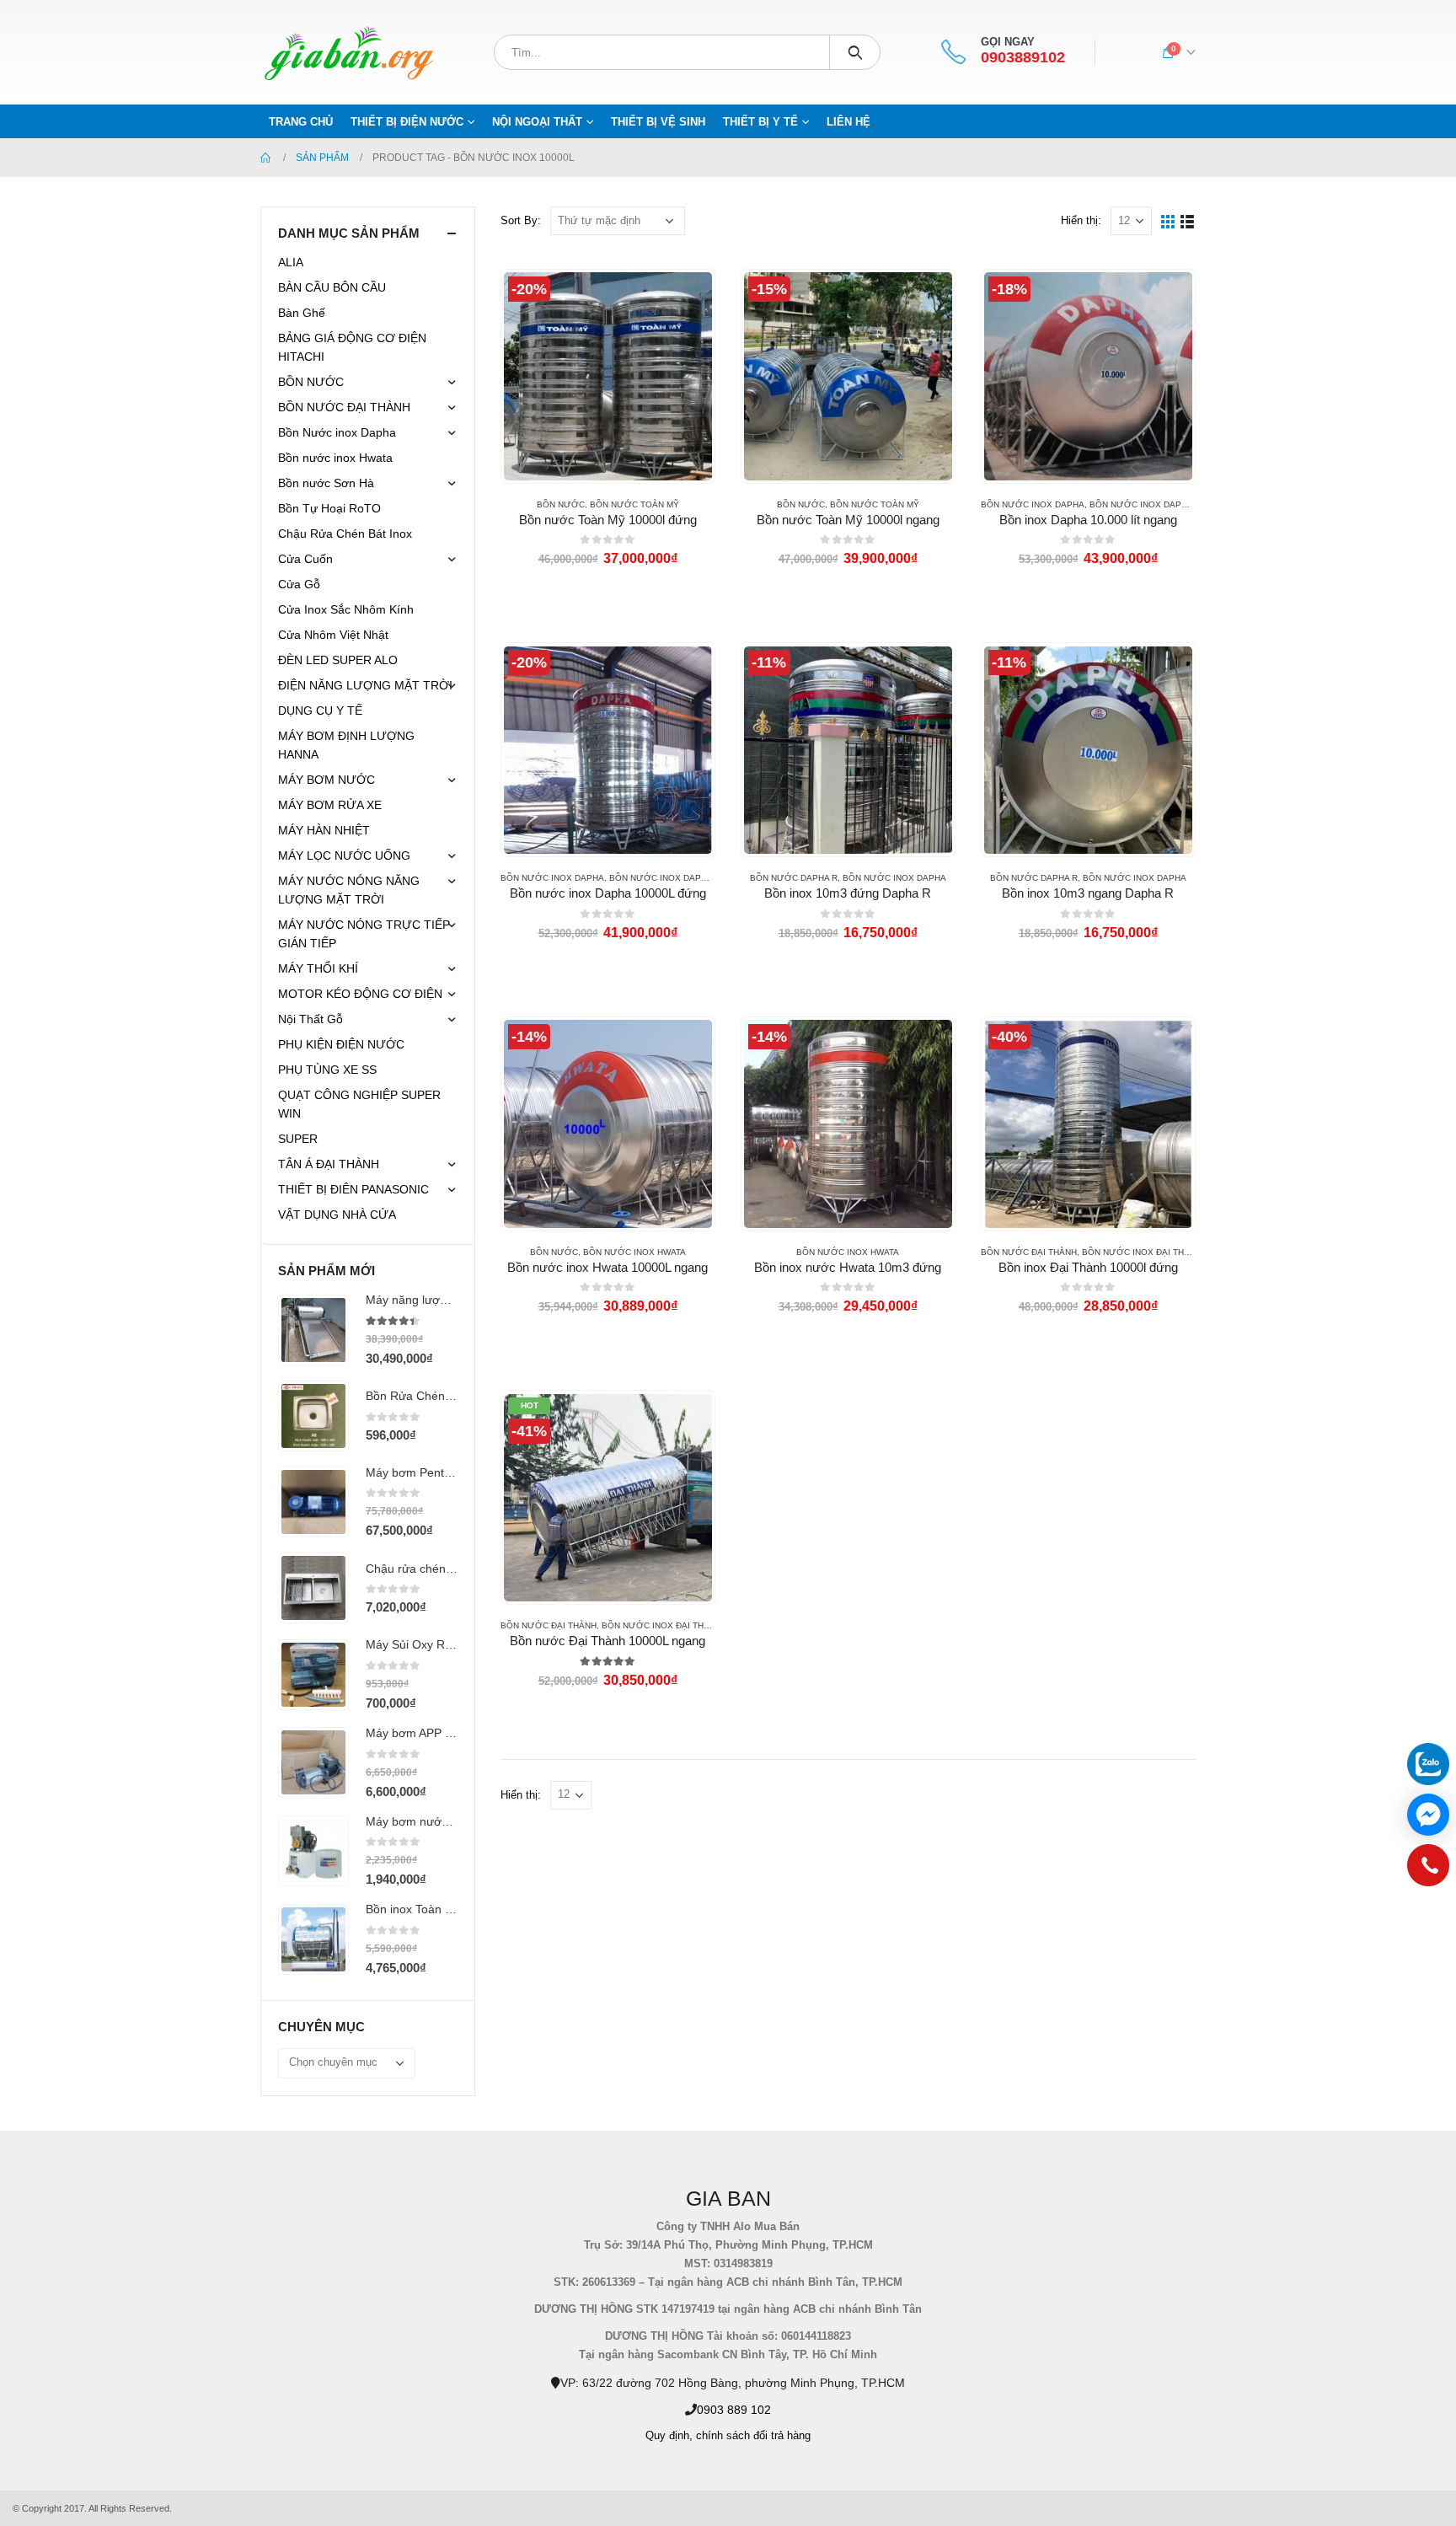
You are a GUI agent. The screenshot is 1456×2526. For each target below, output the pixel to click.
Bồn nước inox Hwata (634, 1252)
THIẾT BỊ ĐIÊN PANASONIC (353, 1189)
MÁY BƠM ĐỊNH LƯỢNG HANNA (346, 745)
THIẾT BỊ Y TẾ (760, 122)
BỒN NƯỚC (561, 504)
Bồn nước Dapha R (794, 878)
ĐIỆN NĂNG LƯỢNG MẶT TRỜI (365, 685)
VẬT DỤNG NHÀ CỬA (337, 1215)
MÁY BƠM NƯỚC (327, 780)
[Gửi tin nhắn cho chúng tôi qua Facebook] (1428, 1815)
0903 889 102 (734, 2410)
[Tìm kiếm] (855, 52)
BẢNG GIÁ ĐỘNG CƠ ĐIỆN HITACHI (352, 347)
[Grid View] (1168, 220)
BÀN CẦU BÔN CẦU (332, 287)
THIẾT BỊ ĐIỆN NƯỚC (407, 122)
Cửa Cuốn (305, 559)
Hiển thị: (1081, 220)
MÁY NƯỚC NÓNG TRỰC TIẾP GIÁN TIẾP (364, 934)
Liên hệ (848, 122)
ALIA (291, 262)
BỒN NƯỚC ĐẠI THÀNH (1029, 1252)
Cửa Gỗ (299, 584)
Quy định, (669, 2436)
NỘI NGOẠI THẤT (537, 122)
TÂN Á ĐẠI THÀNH (329, 1164)
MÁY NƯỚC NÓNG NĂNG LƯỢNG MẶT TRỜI (349, 890)
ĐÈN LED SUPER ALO (338, 660)
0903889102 (1023, 58)
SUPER (298, 1139)
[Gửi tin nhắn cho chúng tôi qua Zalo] (1428, 1764)
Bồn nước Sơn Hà (326, 483)
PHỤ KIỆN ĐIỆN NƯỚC (341, 1044)
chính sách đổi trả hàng (753, 2436)
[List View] (1188, 220)
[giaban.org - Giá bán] (349, 52)
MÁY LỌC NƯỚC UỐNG (344, 855)
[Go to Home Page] (266, 158)
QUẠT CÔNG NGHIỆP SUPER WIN (359, 1104)
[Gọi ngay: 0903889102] (1428, 1869)
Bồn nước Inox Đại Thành (1142, 1252)
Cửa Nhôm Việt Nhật (333, 635)
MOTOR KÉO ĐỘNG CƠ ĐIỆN (360, 994)
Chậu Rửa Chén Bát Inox (345, 534)
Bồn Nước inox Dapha (1033, 504)
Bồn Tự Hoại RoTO (329, 508)
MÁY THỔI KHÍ (318, 968)
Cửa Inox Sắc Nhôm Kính (346, 609)
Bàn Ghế (302, 313)
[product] (313, 1330)
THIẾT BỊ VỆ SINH (658, 122)
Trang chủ (301, 122)
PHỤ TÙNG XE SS (327, 1070)
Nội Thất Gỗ (310, 1019)
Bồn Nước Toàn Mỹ (634, 504)
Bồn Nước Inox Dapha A (1145, 504)
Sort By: (521, 220)
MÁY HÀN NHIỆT (324, 830)
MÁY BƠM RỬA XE (330, 805)
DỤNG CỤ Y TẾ (320, 711)
